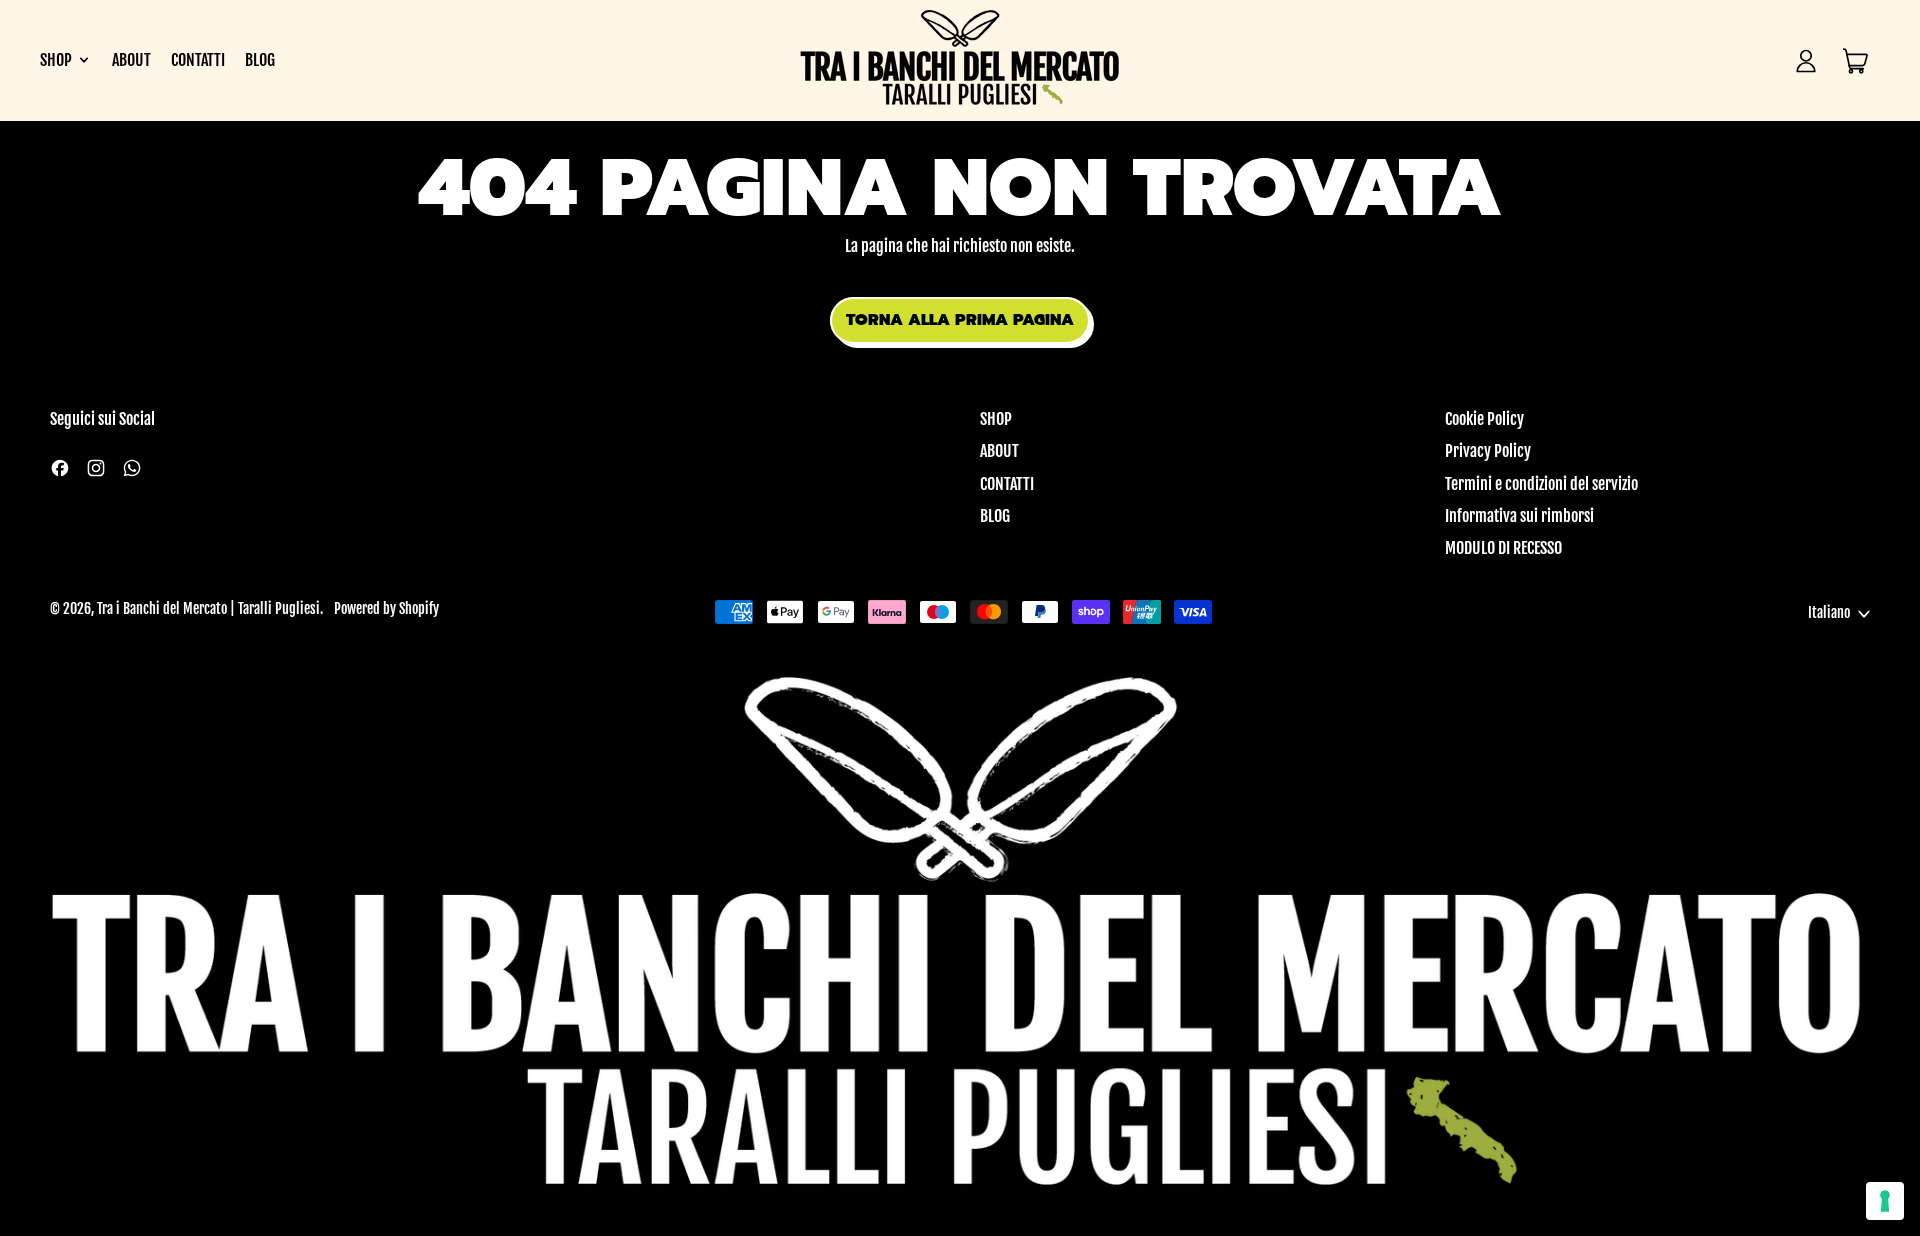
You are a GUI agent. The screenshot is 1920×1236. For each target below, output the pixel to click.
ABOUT (131, 60)
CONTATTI (198, 60)
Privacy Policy (1488, 451)
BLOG (260, 60)
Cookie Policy (1484, 419)
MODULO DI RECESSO (1503, 548)
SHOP (996, 419)
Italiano (1829, 613)
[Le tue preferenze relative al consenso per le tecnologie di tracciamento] (1885, 1201)
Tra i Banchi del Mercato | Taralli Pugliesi (208, 609)
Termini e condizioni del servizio (1541, 484)
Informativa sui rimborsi (1519, 516)
